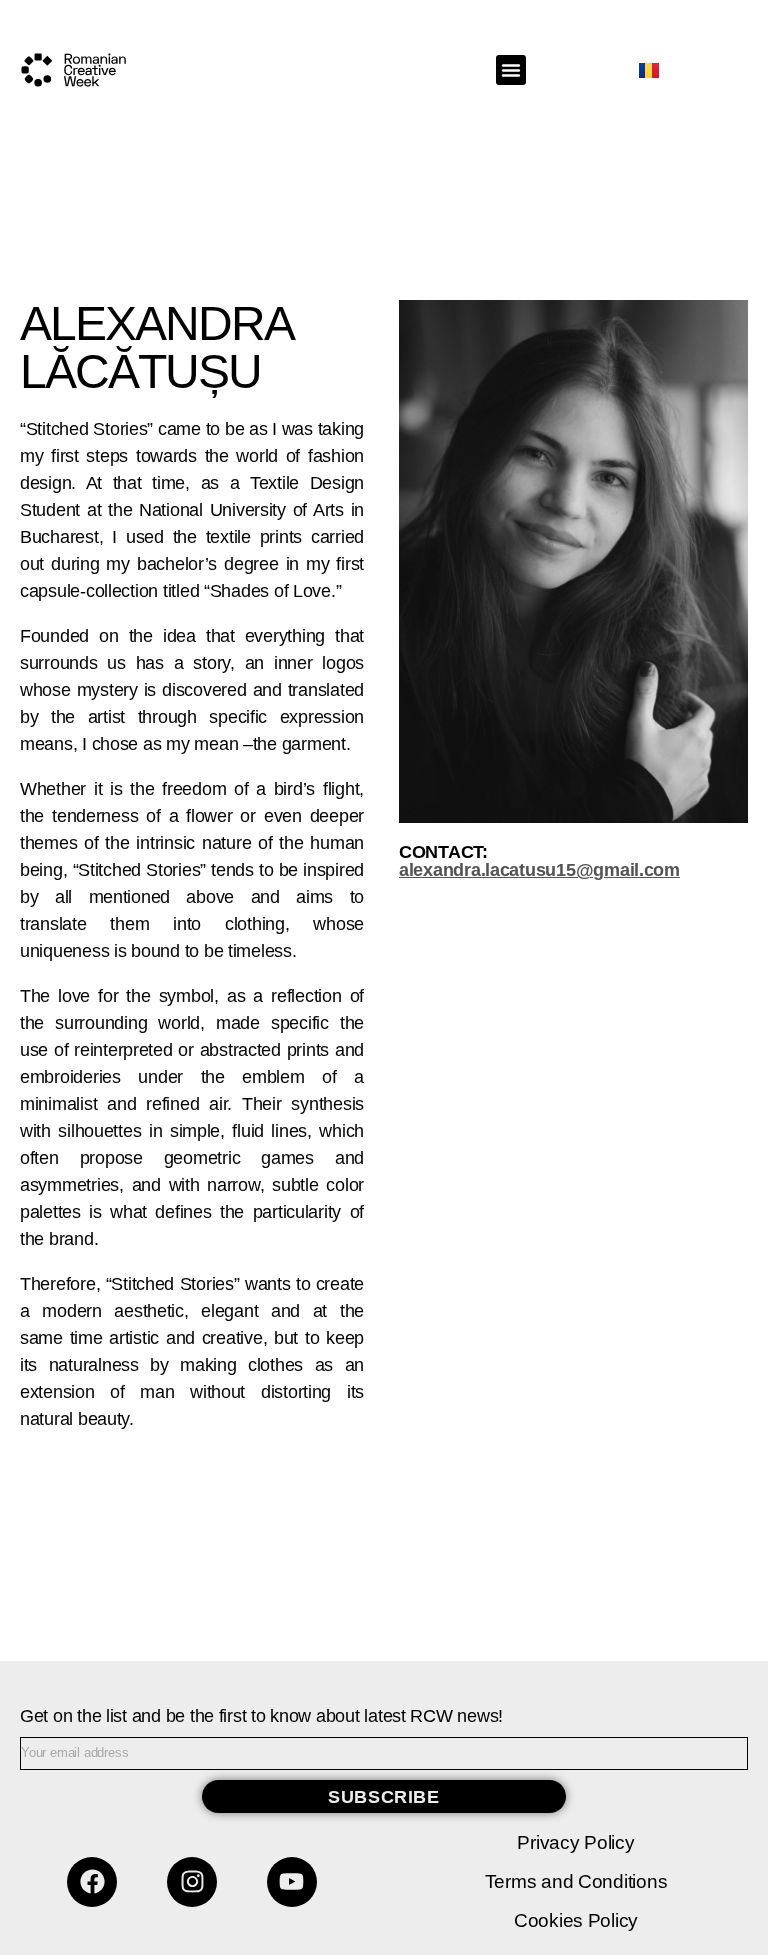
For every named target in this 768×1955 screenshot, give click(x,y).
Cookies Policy (576, 1920)
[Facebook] (92, 1882)
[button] (511, 70)
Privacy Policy (575, 1842)
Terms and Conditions (576, 1881)
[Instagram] (192, 1882)
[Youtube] (292, 1882)
